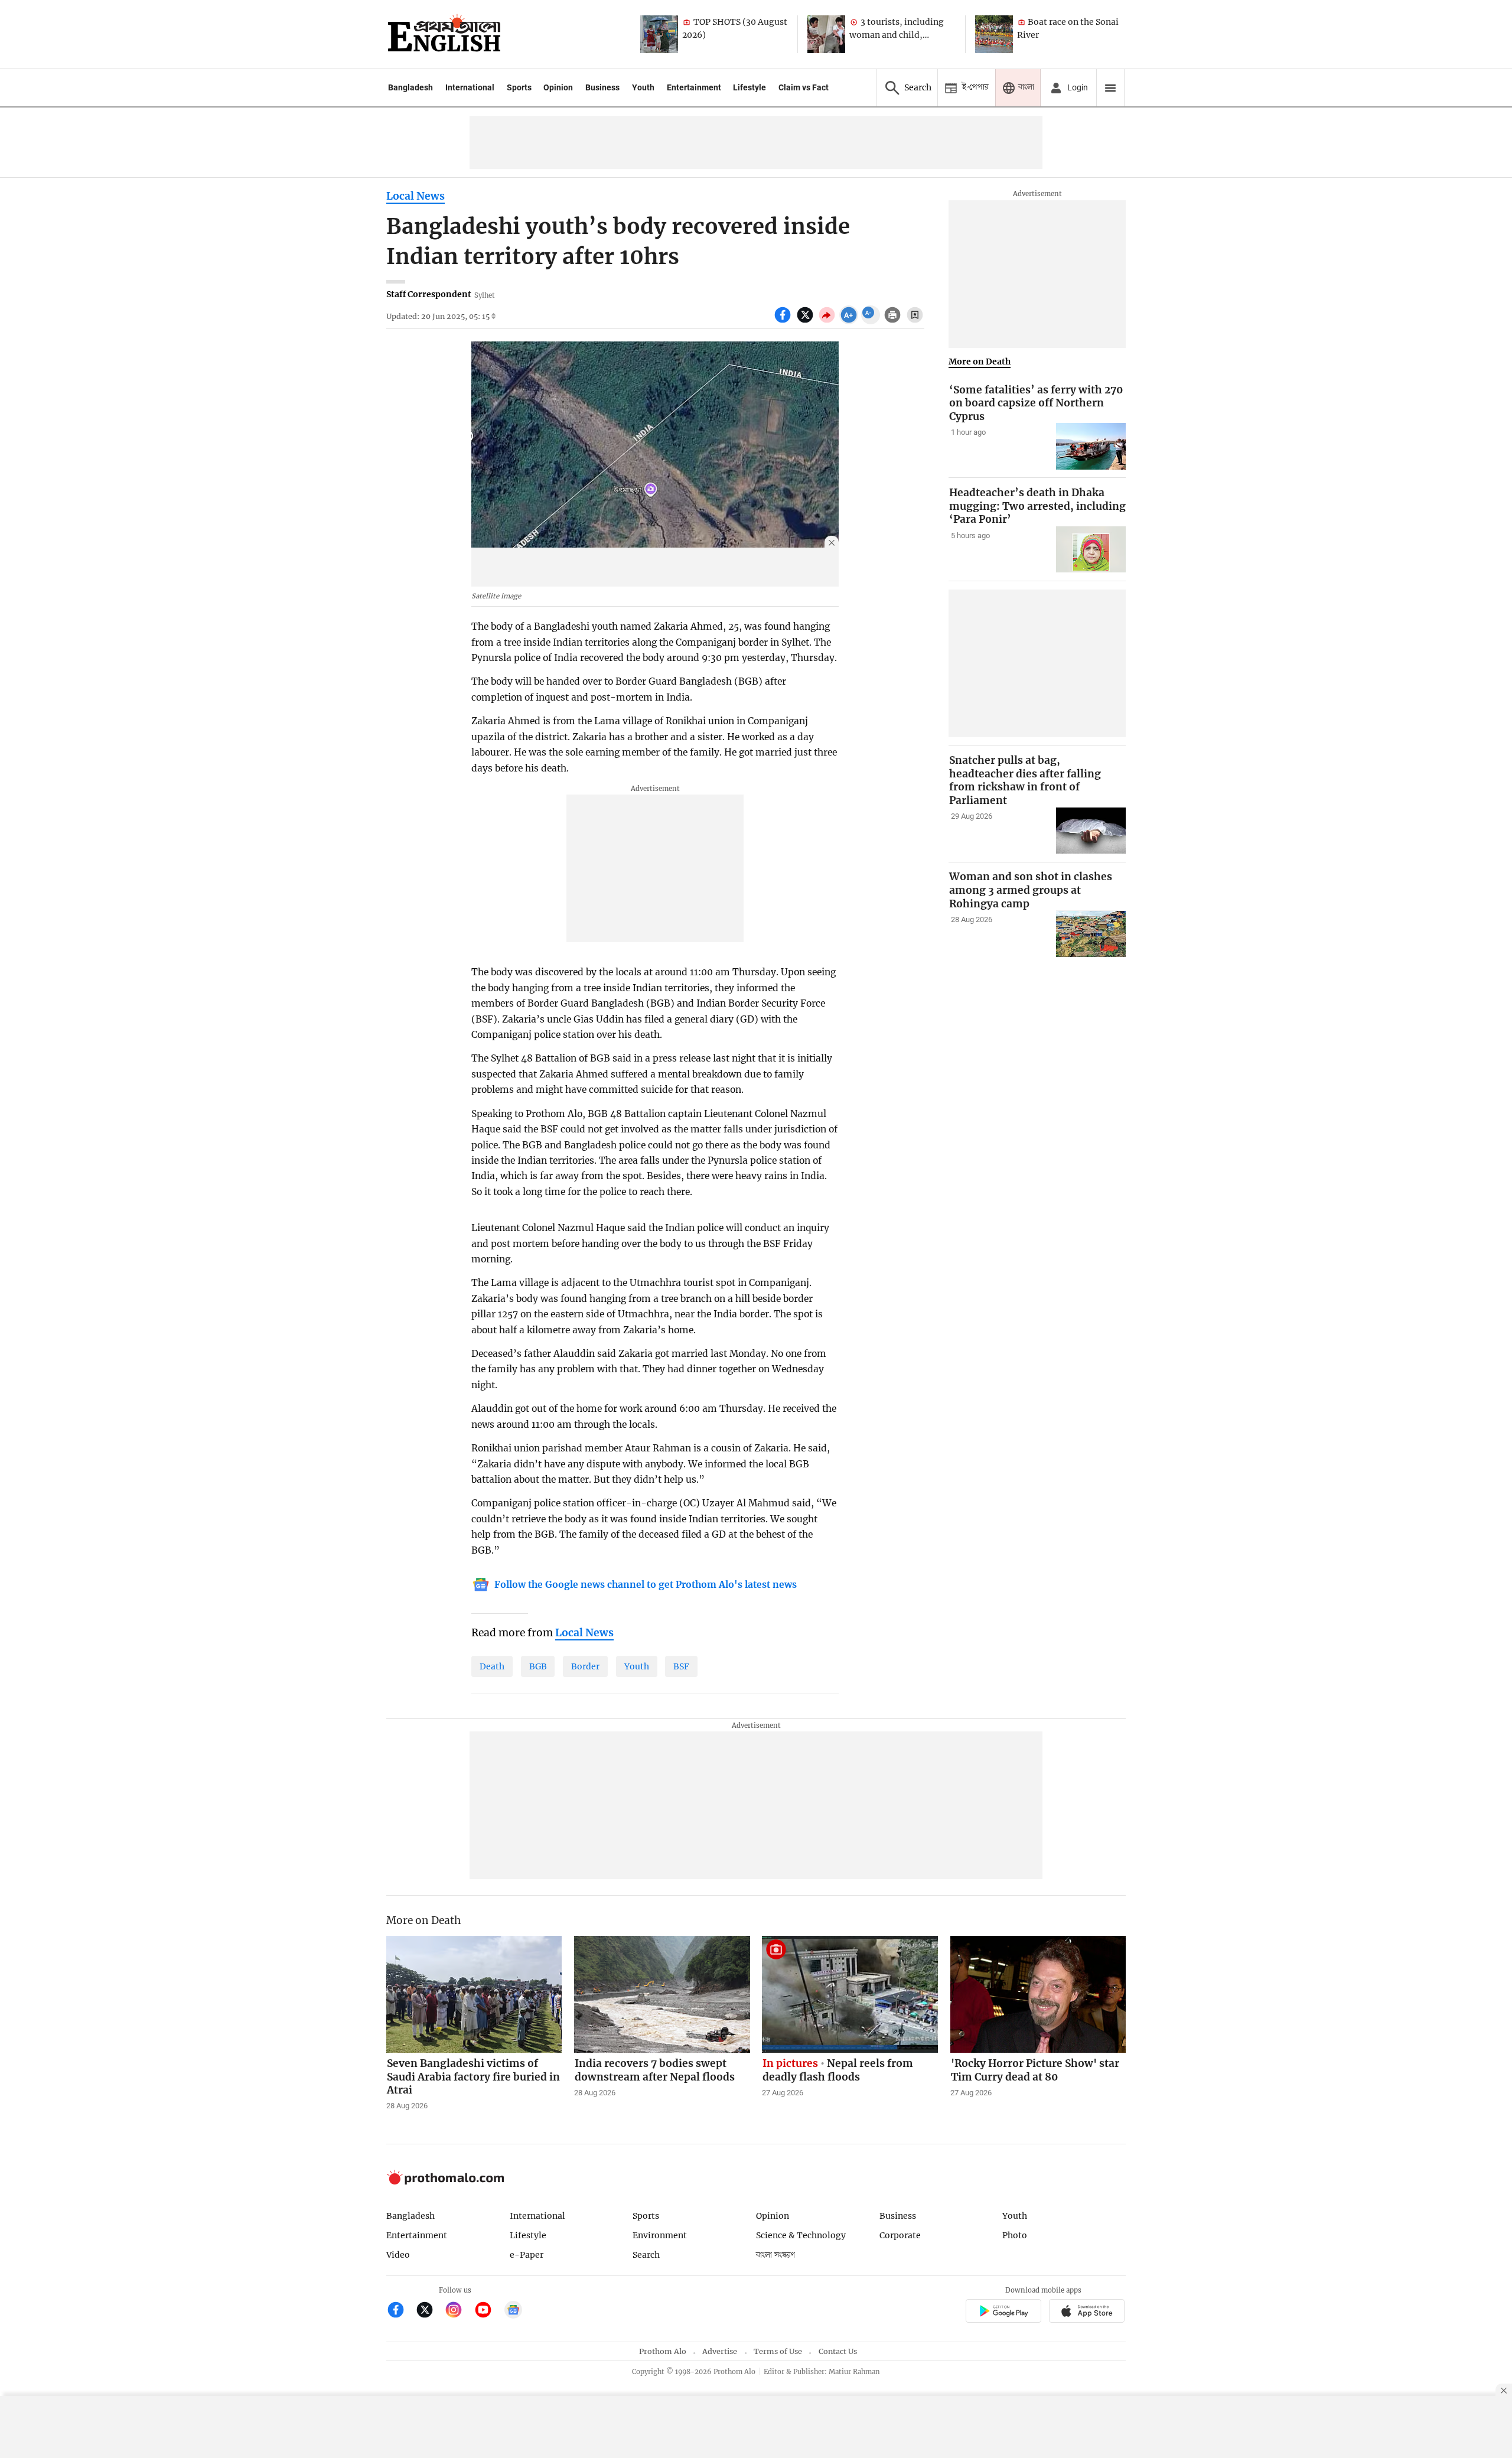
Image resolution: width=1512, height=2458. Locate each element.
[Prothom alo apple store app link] (1087, 2312)
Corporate (900, 2235)
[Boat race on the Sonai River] (994, 34)
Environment (660, 2235)
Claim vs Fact (804, 87)
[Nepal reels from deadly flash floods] (850, 1994)
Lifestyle (750, 87)
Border (585, 1666)
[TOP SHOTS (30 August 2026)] (659, 34)
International (470, 87)
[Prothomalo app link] (1003, 2312)
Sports (519, 87)
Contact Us (838, 2351)
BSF (681, 1666)
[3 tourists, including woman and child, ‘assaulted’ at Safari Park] (826, 34)
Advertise (720, 2351)
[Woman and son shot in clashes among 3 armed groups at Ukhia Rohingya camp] (1091, 934)
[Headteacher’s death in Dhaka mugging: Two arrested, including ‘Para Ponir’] (1091, 550)
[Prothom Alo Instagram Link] (459, 2311)
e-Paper (527, 2255)
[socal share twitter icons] (806, 321)
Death (492, 1666)
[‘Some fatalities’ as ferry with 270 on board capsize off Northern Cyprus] (1091, 446)
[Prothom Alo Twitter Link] (430, 2311)
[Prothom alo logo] (445, 2182)
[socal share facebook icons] (784, 321)
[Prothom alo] (444, 34)
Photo (1015, 2235)
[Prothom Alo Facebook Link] (401, 2311)
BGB (538, 1666)
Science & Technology (801, 2235)
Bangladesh (410, 87)
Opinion (558, 87)
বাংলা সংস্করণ (775, 2255)
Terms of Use (778, 2351)
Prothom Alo (663, 2351)
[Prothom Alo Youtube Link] (488, 2311)
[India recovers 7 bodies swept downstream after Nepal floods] (662, 1994)
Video (398, 2255)
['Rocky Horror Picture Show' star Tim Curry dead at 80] (1038, 1994)
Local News (416, 196)
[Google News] (513, 2311)
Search (646, 2255)
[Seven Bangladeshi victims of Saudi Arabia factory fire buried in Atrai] (474, 1994)
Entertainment (694, 87)
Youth (643, 87)
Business (602, 87)
